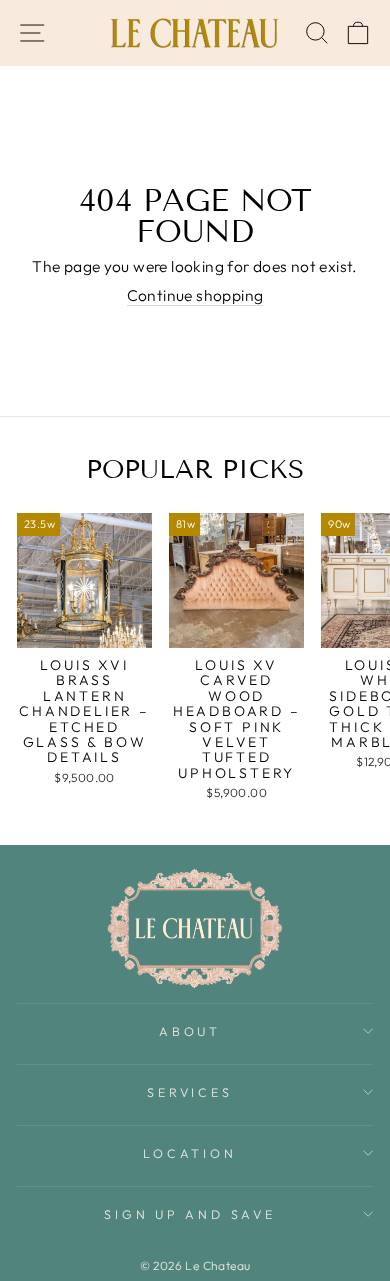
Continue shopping (195, 295)
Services (189, 1092)
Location (189, 1153)
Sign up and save (189, 1214)
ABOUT (190, 1031)
